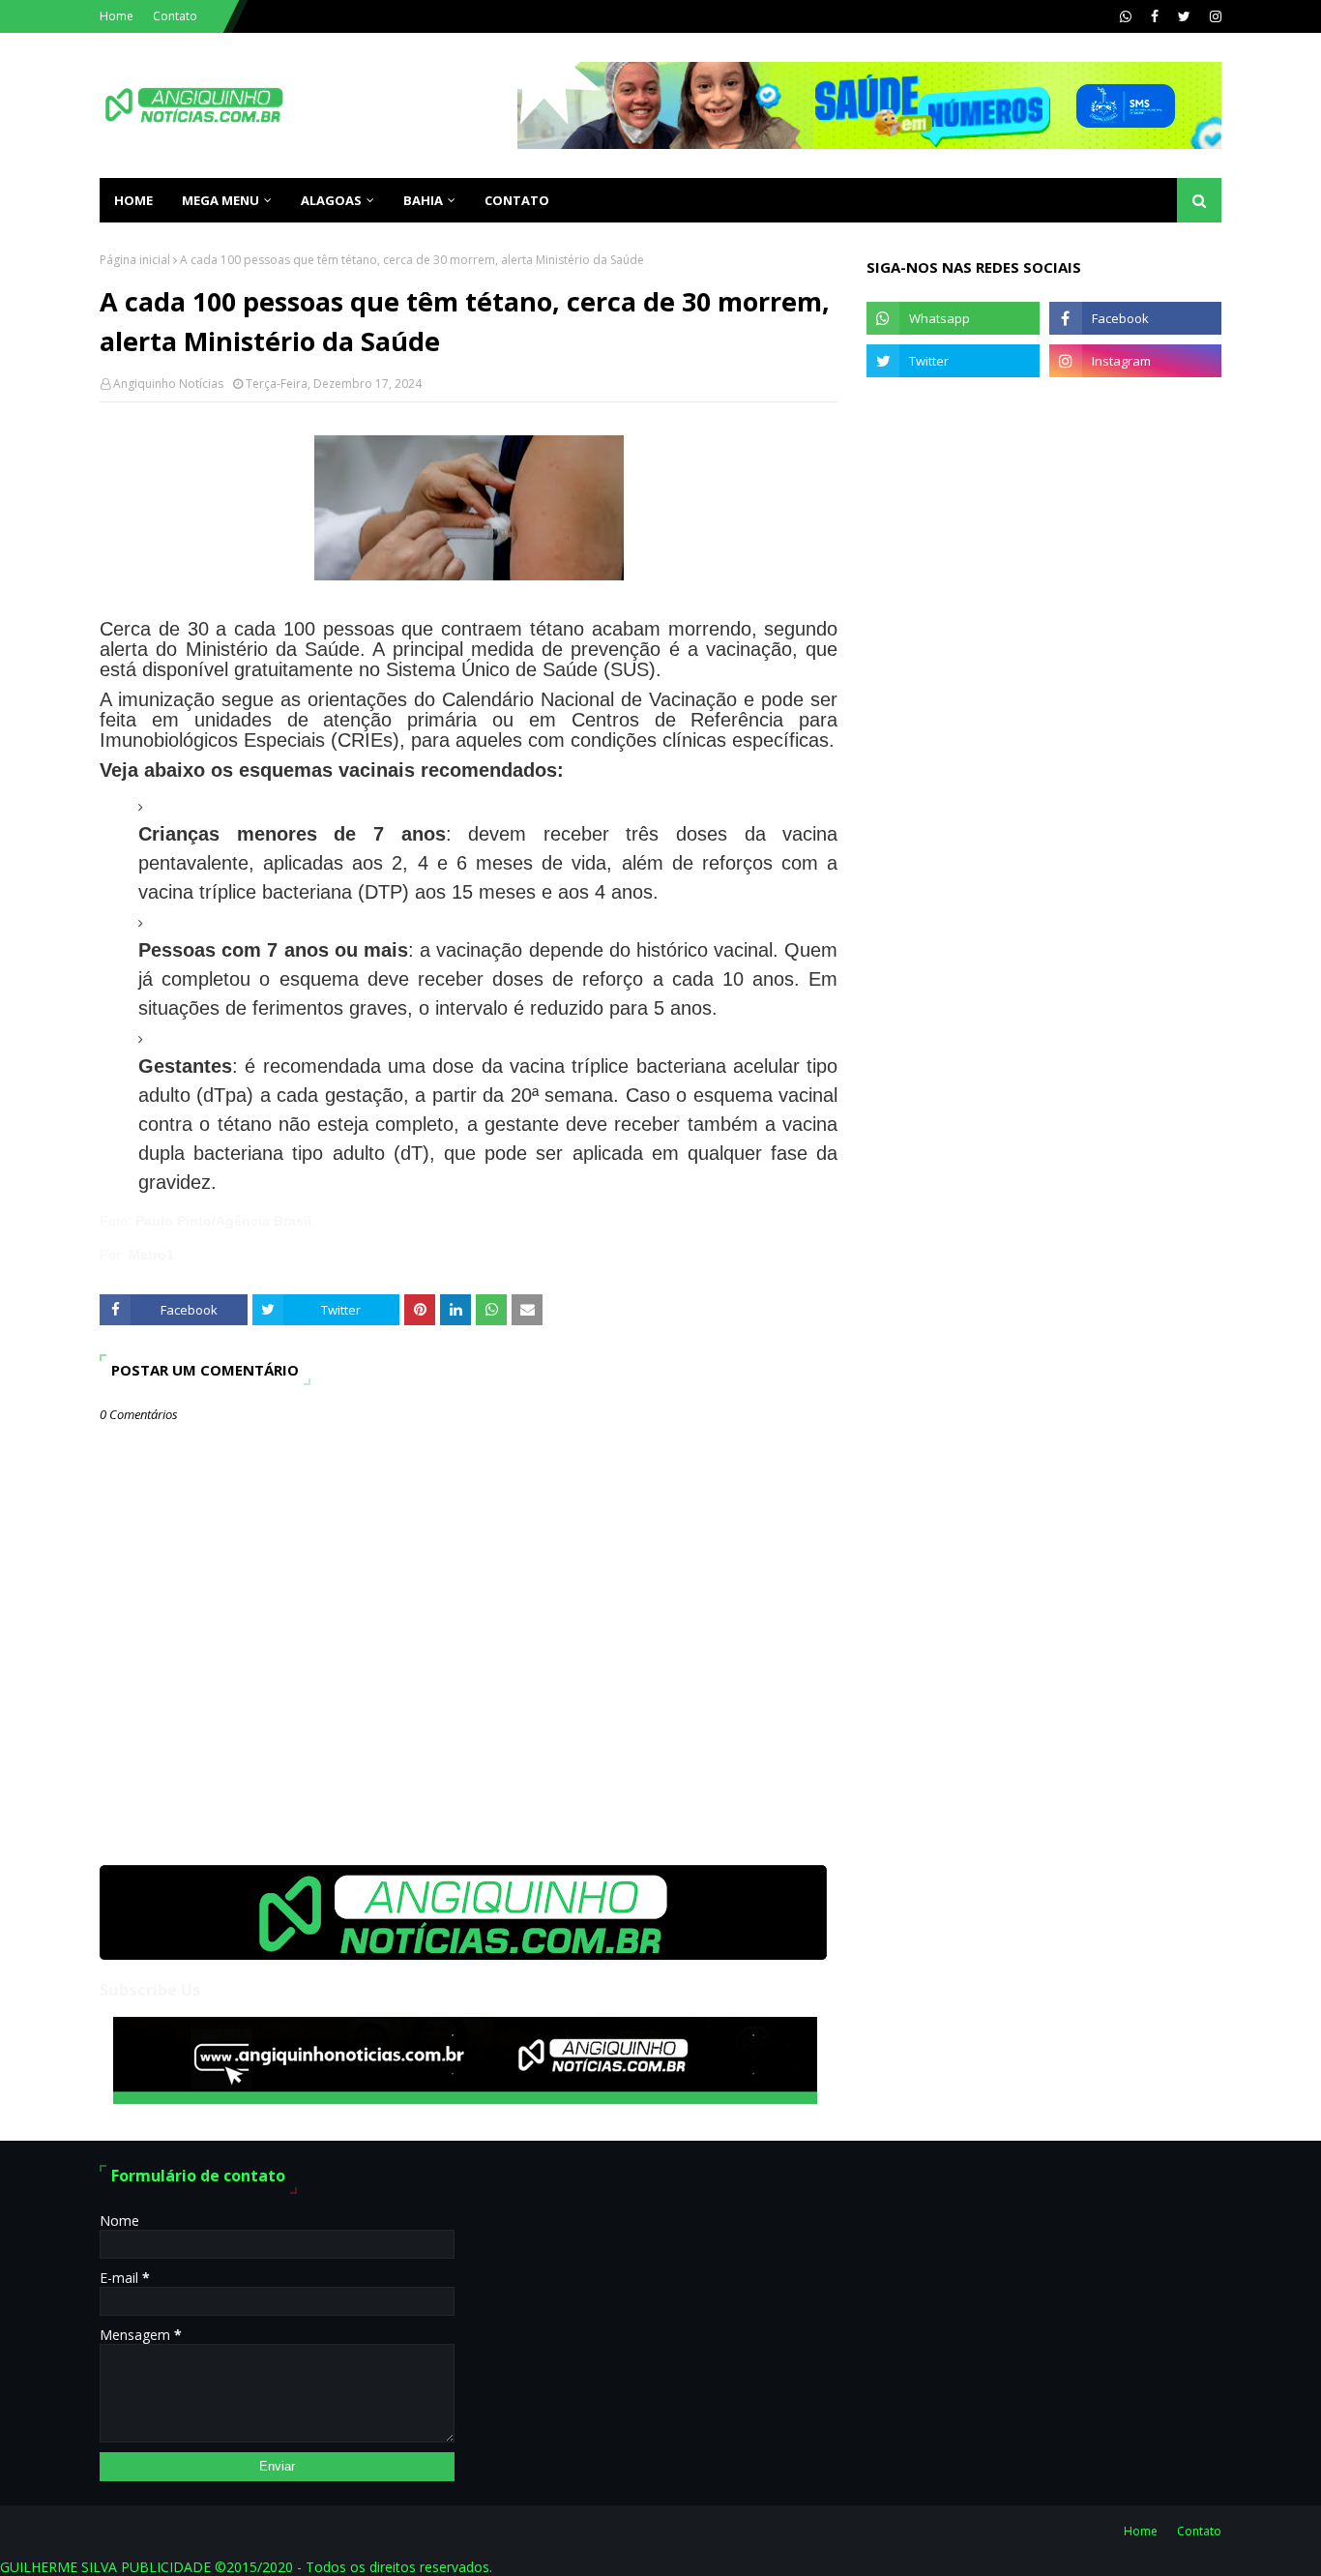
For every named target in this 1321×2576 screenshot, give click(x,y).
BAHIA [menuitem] (423, 200)
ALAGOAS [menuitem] (331, 200)
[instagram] (1213, 16)
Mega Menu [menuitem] (220, 200)
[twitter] (1184, 16)
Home (117, 16)
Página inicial (135, 260)
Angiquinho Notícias (168, 384)
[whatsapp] (1126, 16)
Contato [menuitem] (517, 200)
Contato (175, 16)
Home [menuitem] (133, 200)
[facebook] (1155, 16)
